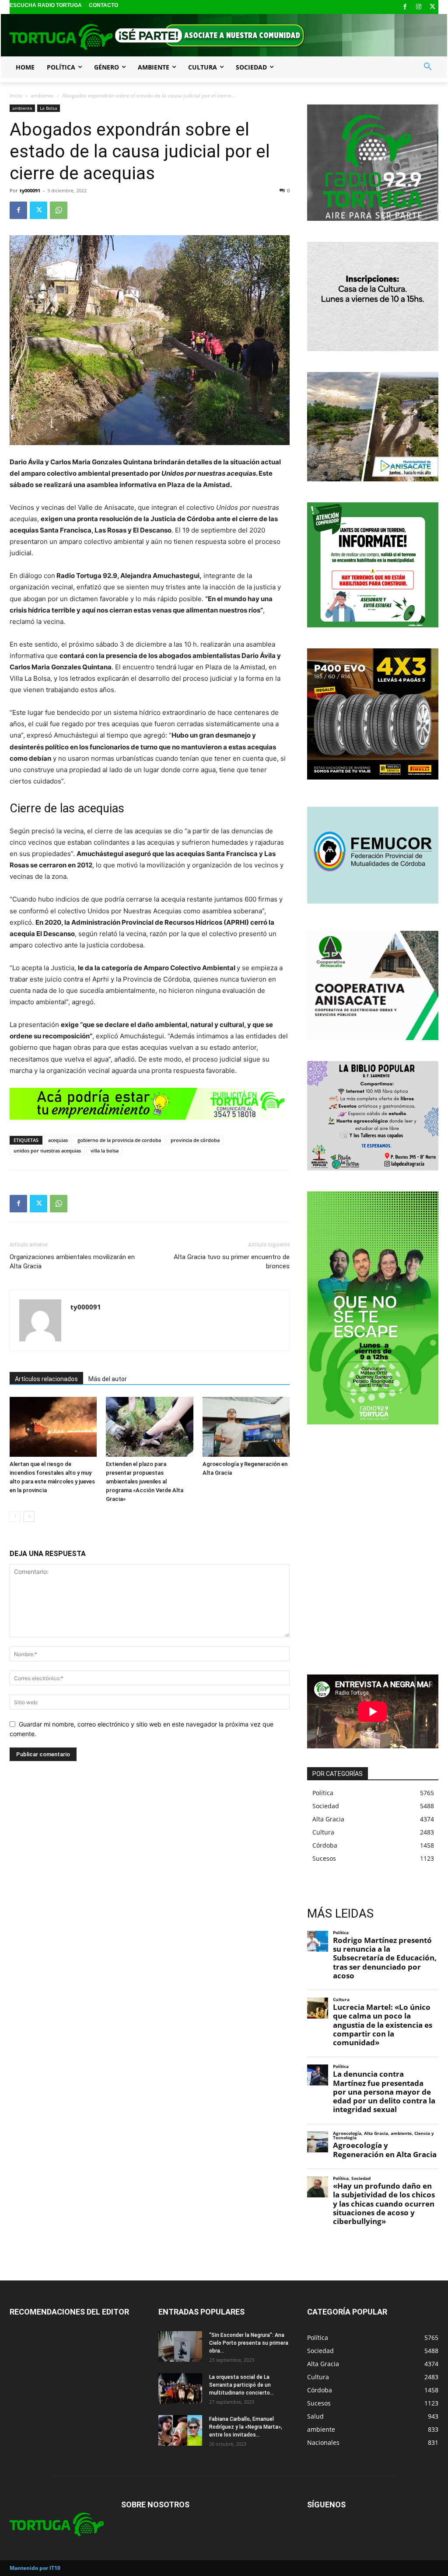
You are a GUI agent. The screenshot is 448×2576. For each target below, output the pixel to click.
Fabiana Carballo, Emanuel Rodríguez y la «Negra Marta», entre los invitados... (246, 2427)
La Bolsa (49, 108)
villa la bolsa (105, 1150)
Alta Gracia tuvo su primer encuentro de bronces (232, 1262)
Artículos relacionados (46, 1379)
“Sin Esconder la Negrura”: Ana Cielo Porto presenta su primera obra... (249, 2343)
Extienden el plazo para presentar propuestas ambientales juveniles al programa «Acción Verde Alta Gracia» (145, 1481)
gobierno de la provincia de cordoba (119, 1140)
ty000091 (30, 190)
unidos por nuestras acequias (47, 1150)
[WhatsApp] (59, 210)
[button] (428, 67)
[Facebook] (405, 7)
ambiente (42, 96)
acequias (58, 1140)
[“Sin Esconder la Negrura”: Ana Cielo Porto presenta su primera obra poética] (180, 2346)
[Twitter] (432, 7)
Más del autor (108, 1379)
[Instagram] (419, 7)
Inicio (16, 96)
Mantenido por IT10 (35, 2568)
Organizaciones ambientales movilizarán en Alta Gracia (72, 1262)
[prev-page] (15, 1516)
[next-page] (29, 1516)
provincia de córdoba (195, 1140)
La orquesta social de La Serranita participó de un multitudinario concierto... (241, 2385)
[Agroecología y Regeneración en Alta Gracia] (246, 1427)
